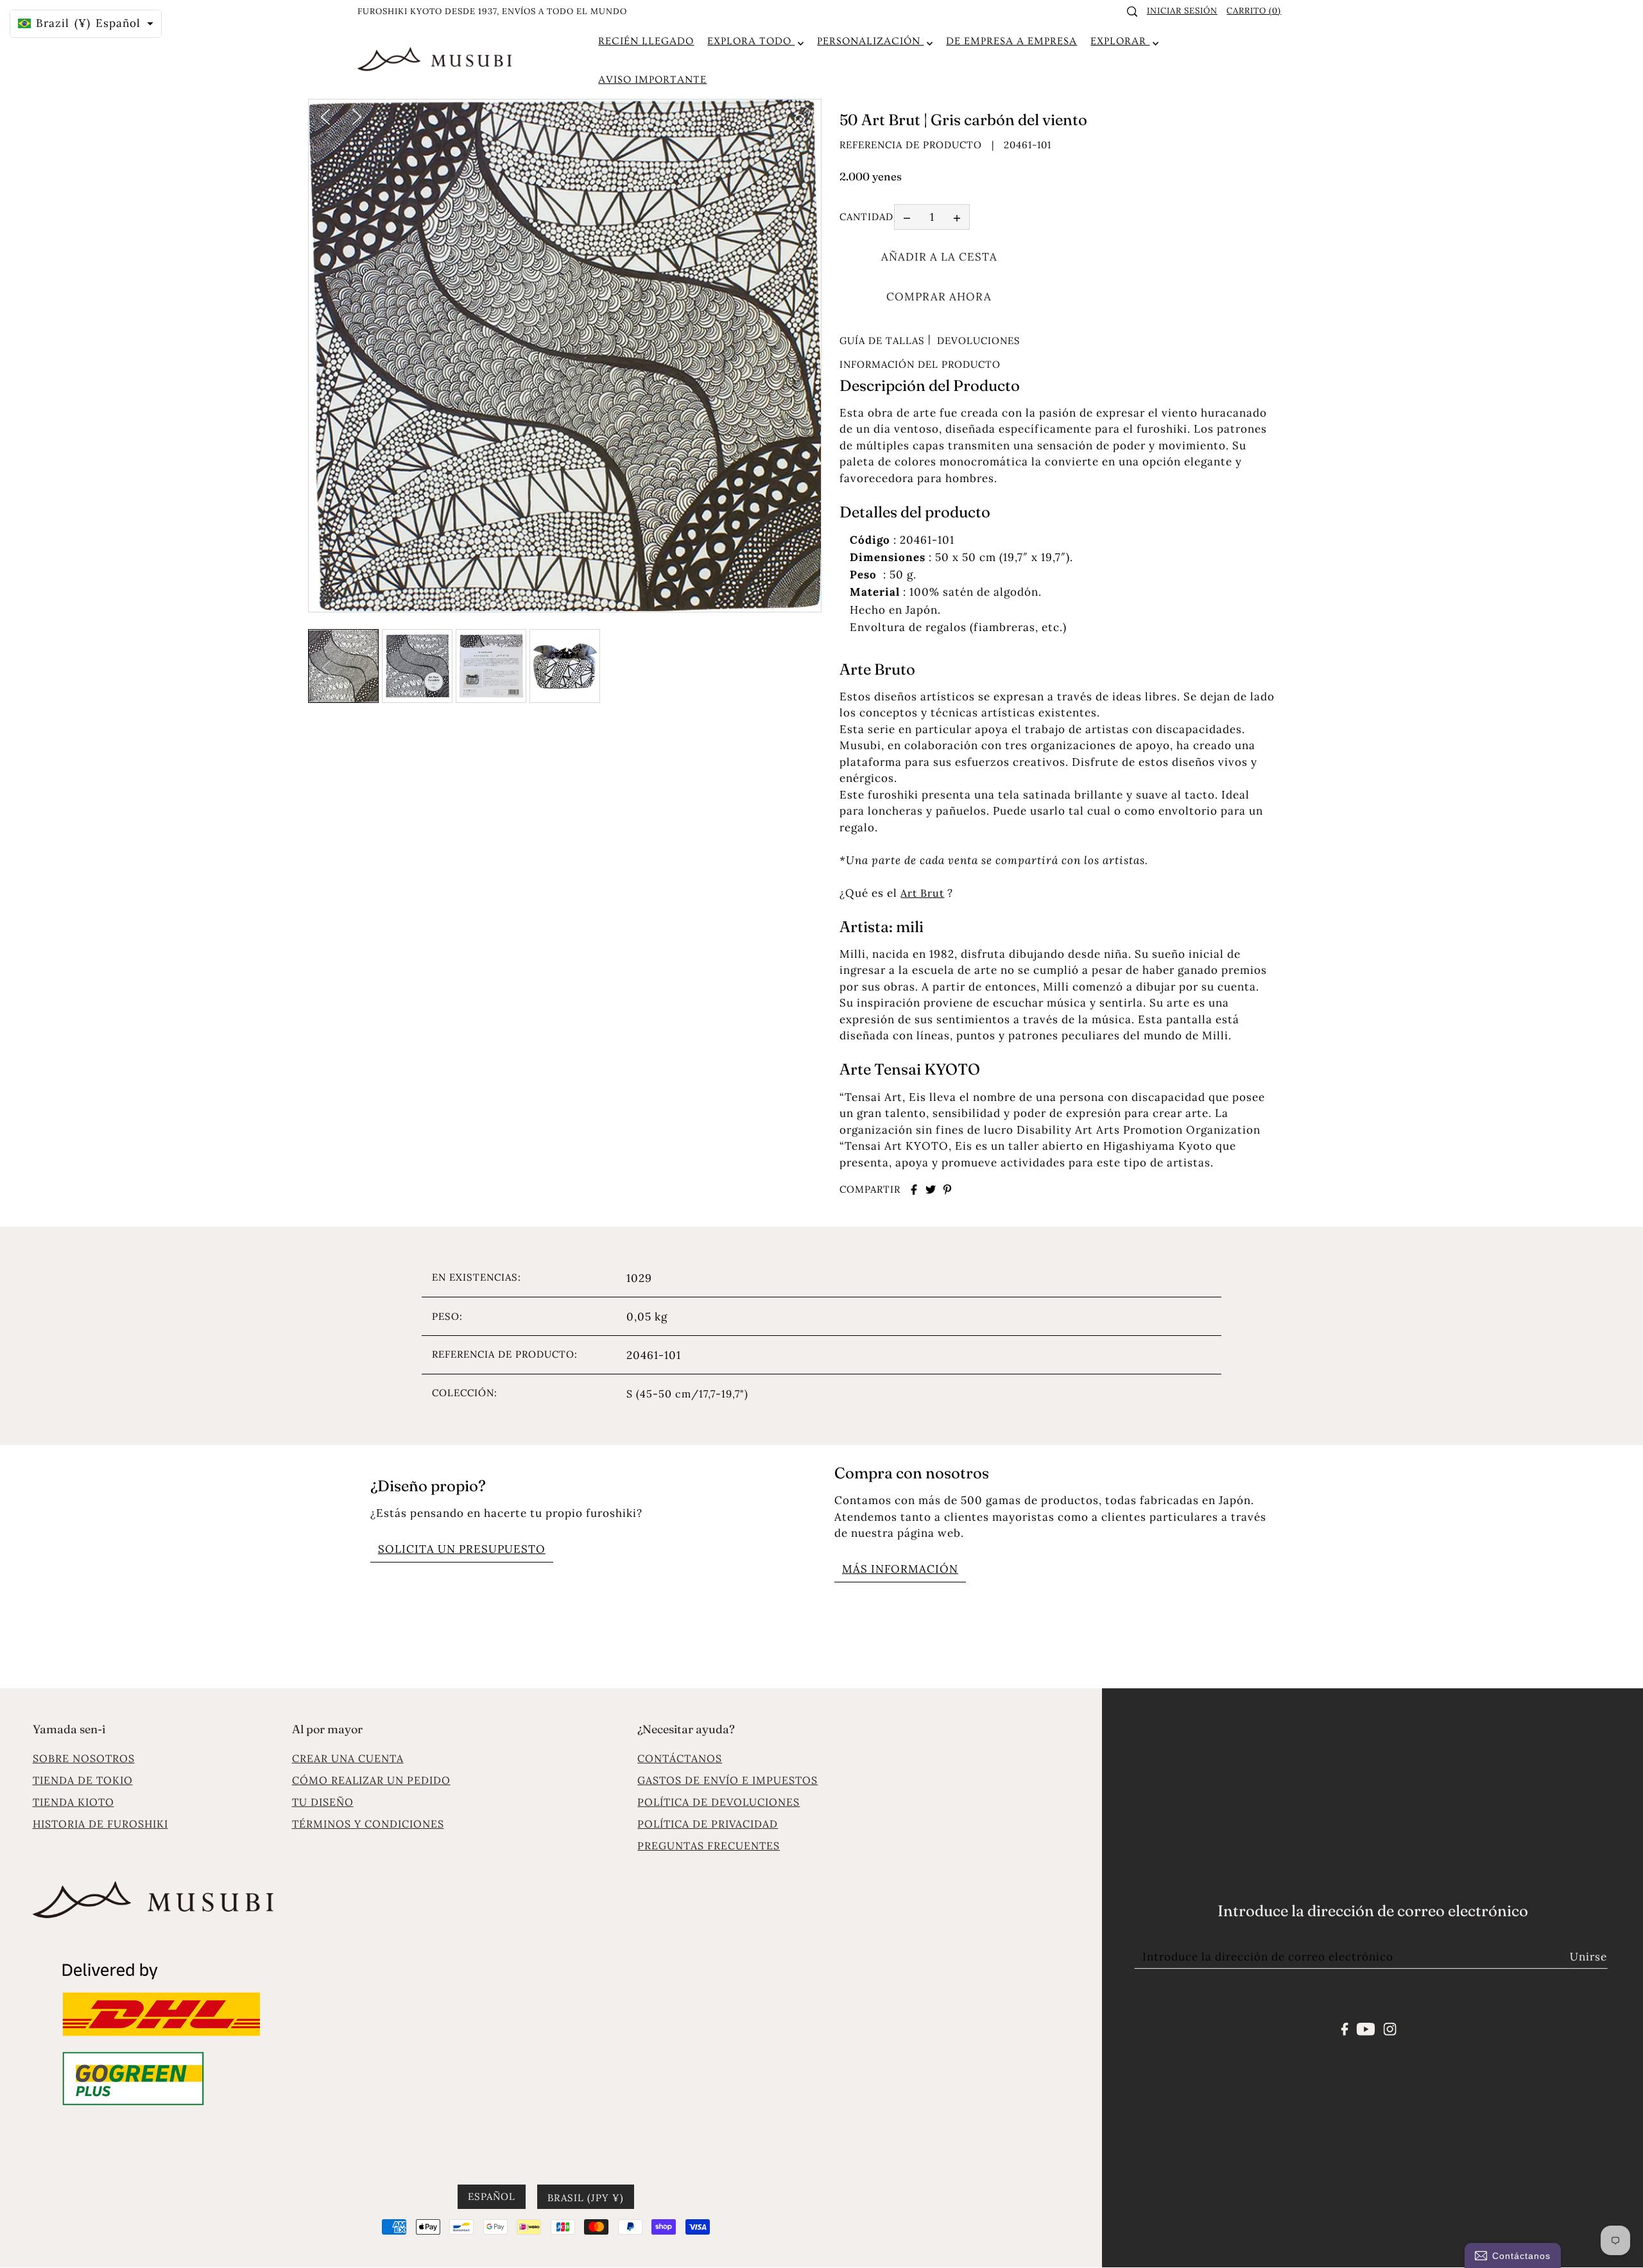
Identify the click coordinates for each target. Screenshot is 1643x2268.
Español (492, 2197)
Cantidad (866, 217)
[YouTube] (1366, 2028)
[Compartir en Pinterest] (947, 1190)
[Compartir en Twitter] (931, 1190)
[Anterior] (325, 116)
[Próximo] (357, 116)
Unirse (1588, 1957)
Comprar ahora (939, 297)
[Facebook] (1345, 2028)
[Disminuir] (907, 218)
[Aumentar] (957, 218)
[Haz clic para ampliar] (800, 120)
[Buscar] (1133, 12)
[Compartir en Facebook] (914, 1190)
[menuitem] (646, 41)
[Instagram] (1389, 2028)
